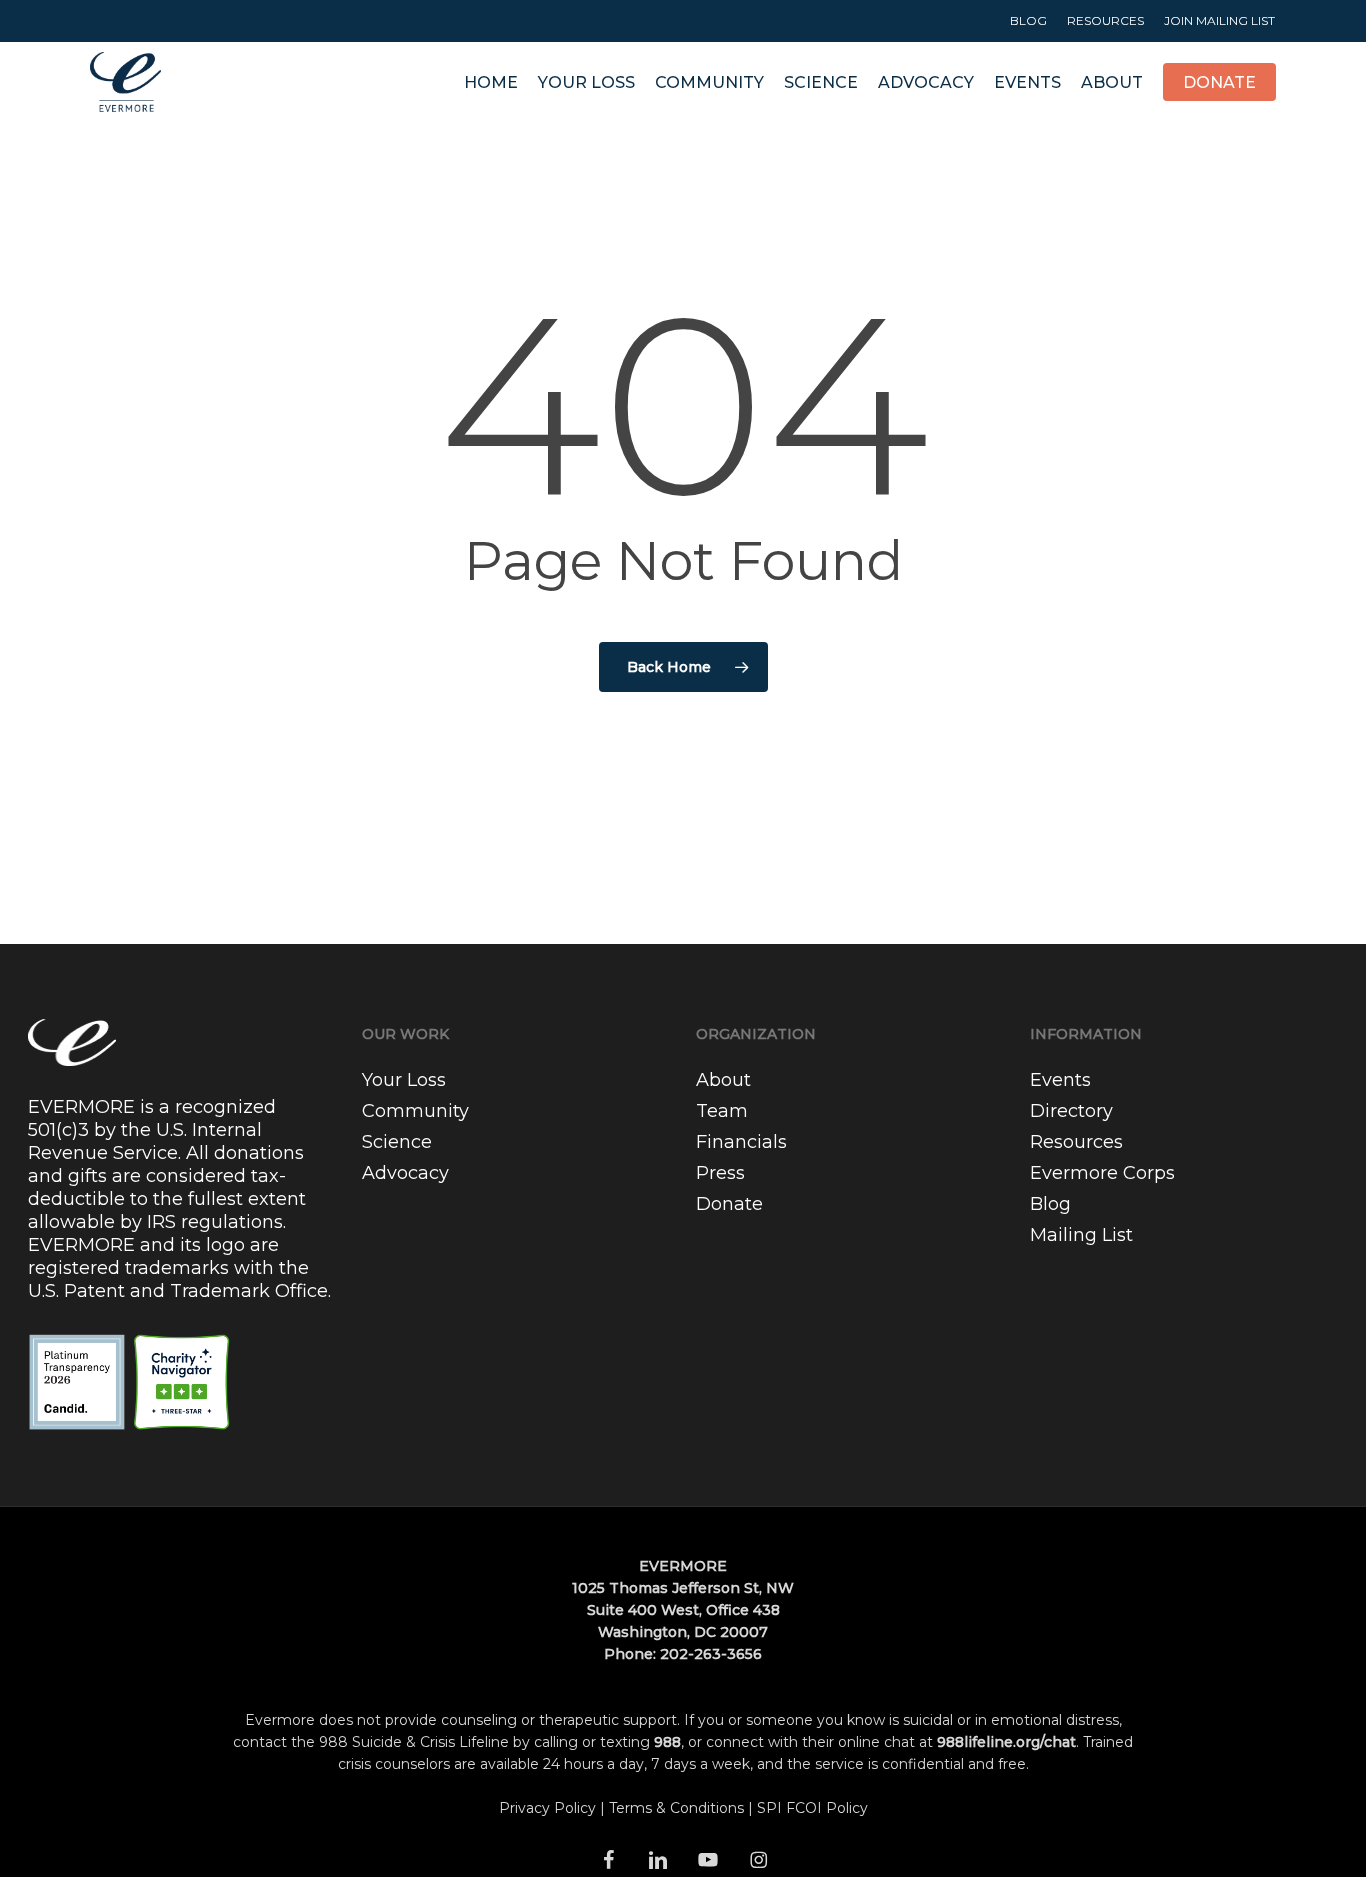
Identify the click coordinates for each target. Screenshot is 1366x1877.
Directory (1071, 1111)
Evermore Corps (1102, 1173)
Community (415, 1111)
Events (1060, 1080)
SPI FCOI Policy (812, 1808)
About (723, 1080)
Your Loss (404, 1080)
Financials (741, 1142)
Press (720, 1173)
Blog (1050, 1204)
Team (722, 1111)
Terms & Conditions (676, 1808)
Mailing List (1081, 1235)
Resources (1076, 1142)
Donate (729, 1204)
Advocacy (405, 1173)
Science (397, 1142)
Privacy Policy (547, 1808)
